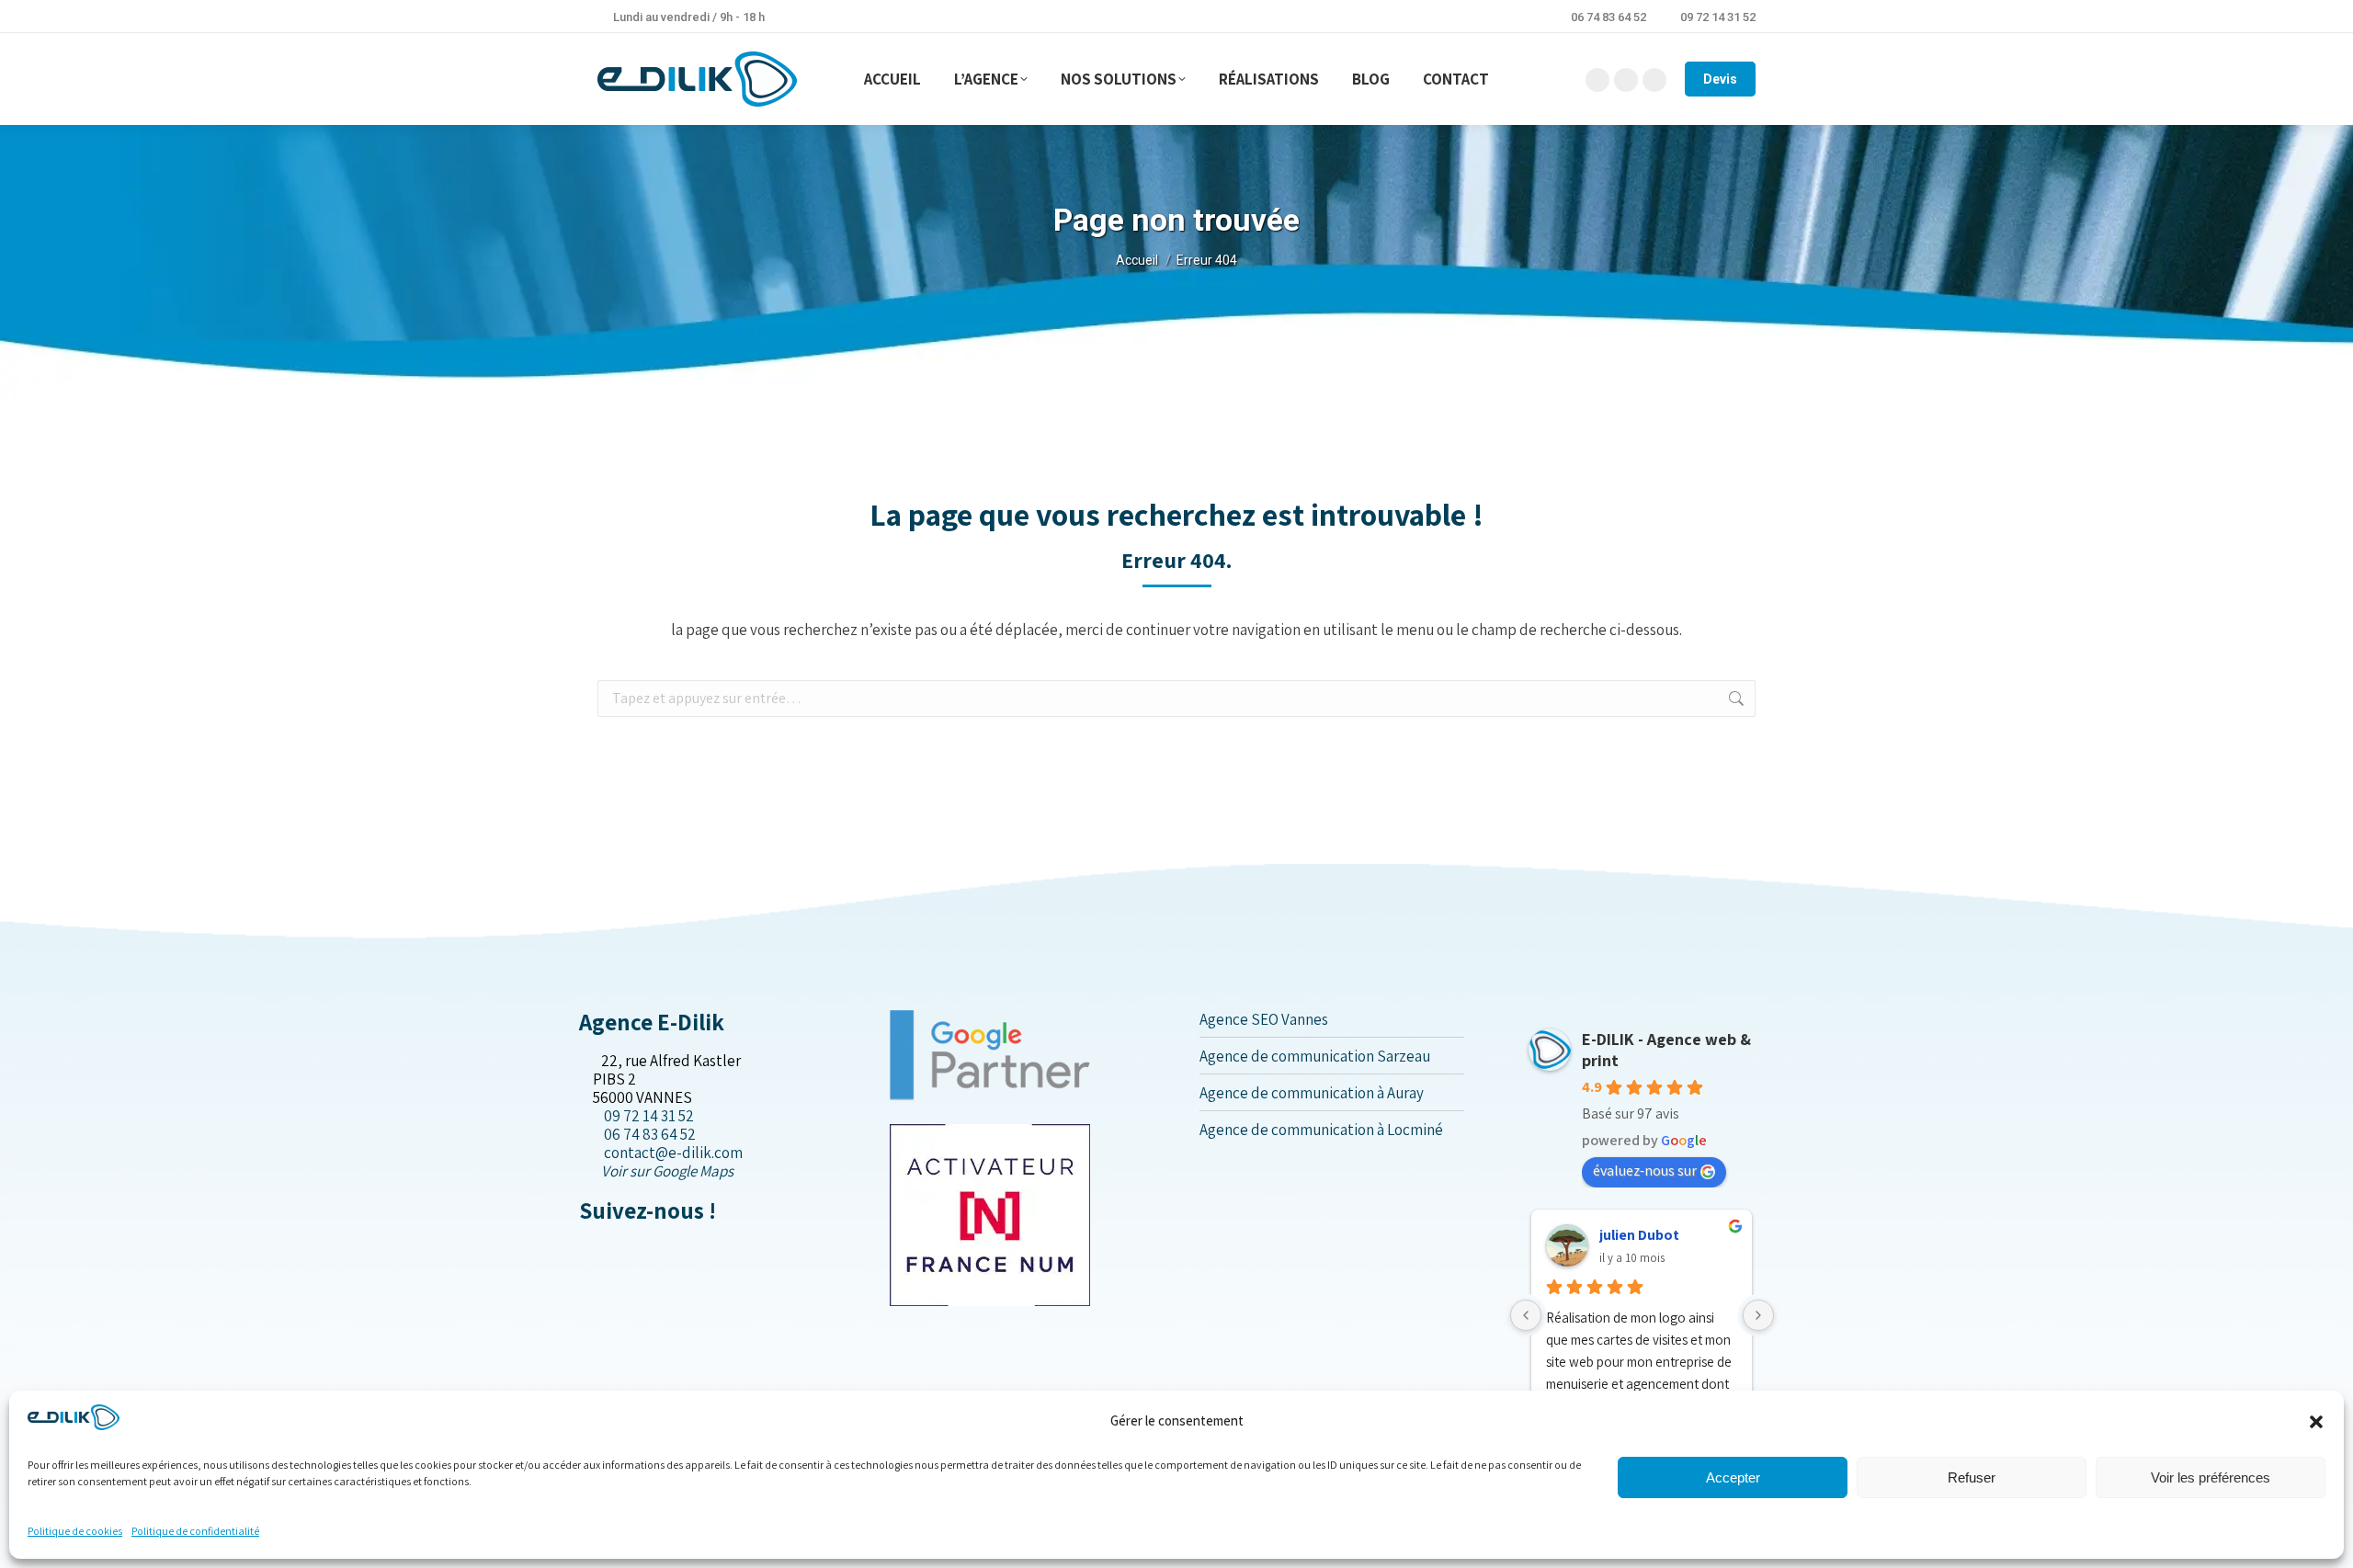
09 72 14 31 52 (1718, 17)
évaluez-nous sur (1645, 1170)
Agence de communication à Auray (1312, 1093)
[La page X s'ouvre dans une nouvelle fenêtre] (600, 1249)
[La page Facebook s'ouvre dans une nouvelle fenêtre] (585, 1249)
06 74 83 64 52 (1608, 17)
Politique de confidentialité (195, 1531)
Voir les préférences (2211, 1477)
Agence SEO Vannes (1264, 1019)
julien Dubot (1639, 1235)
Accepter (1733, 1477)
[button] (2316, 1422)
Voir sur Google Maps (667, 1171)
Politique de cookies (75, 1531)
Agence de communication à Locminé (1321, 1130)
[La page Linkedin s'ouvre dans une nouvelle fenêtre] (614, 1249)
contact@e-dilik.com (673, 1153)
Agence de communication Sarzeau (1315, 1056)
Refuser (1972, 1477)
